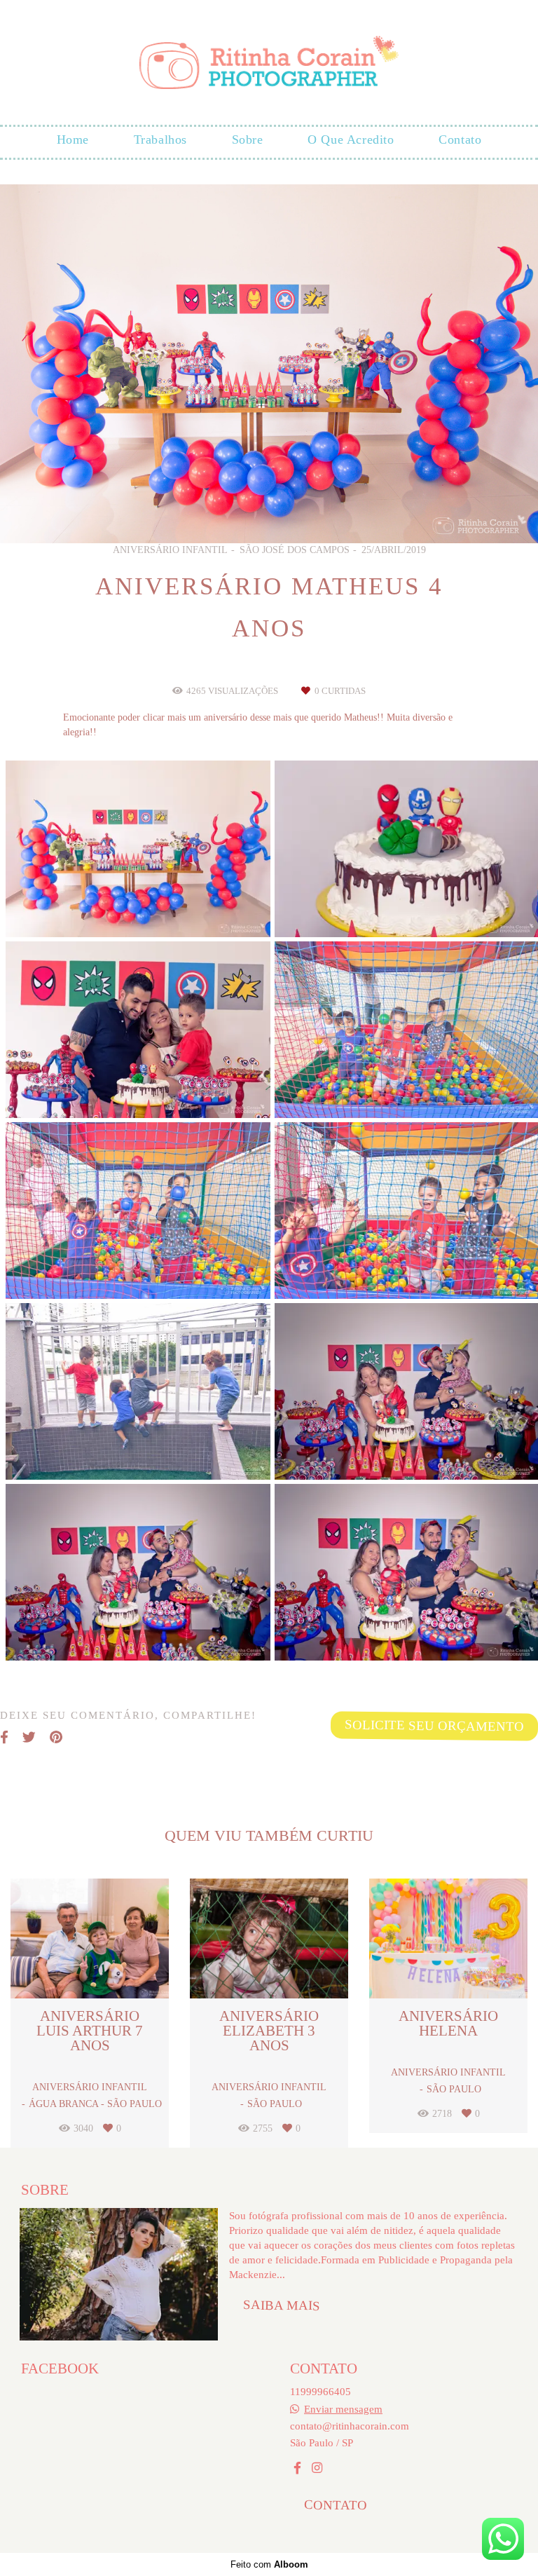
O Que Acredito (351, 139)
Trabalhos (160, 139)
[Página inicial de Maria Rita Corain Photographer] (269, 63)
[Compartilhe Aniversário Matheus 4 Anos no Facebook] (4, 1738)
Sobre (248, 139)
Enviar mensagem (343, 2409)
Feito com (269, 2564)
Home (73, 139)
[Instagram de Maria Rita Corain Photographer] (317, 2468)
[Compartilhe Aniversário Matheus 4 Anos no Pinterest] (56, 1738)
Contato (460, 139)
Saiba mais (282, 2305)
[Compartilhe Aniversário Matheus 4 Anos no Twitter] (29, 1738)
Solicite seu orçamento (434, 1725)
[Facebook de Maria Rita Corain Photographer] (297, 2468)
